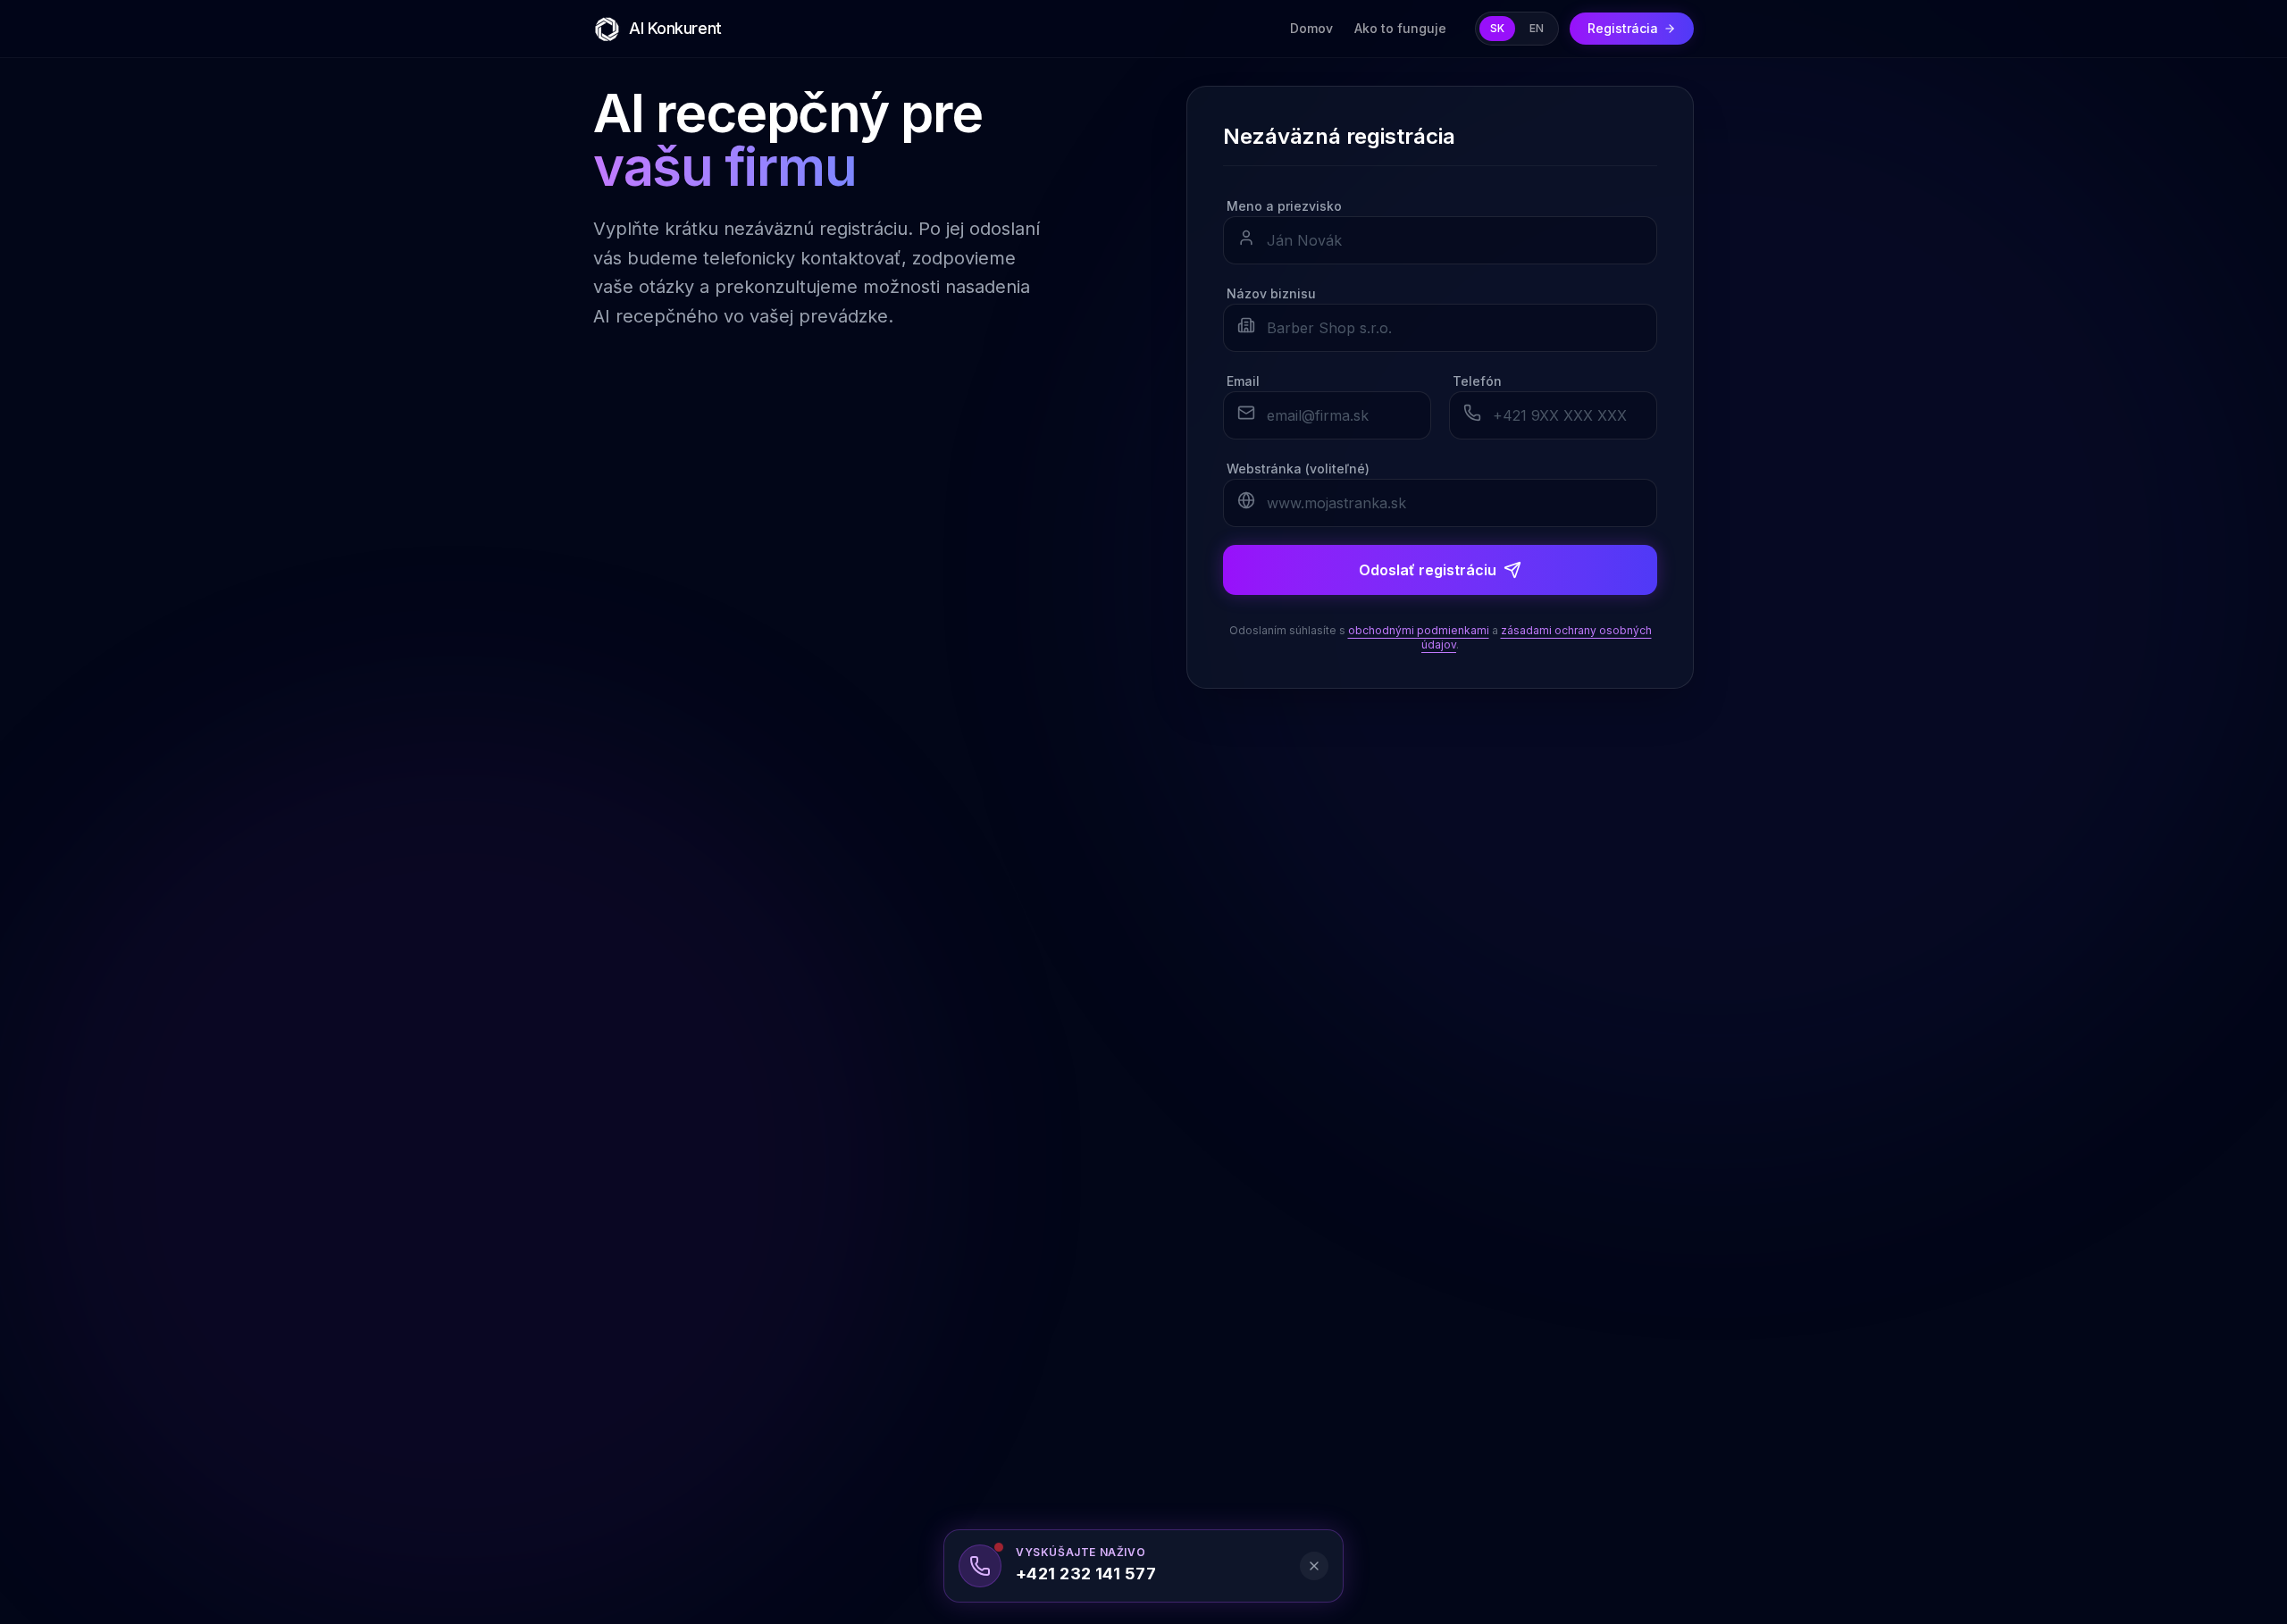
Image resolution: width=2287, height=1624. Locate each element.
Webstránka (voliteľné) (1298, 469)
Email (1243, 381)
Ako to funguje (1400, 28)
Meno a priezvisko (1284, 206)
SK (1497, 28)
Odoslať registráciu (1428, 570)
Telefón (1477, 381)
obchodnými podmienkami (1419, 630)
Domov (1311, 28)
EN (1537, 28)
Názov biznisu (1271, 293)
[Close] (1314, 1566)
